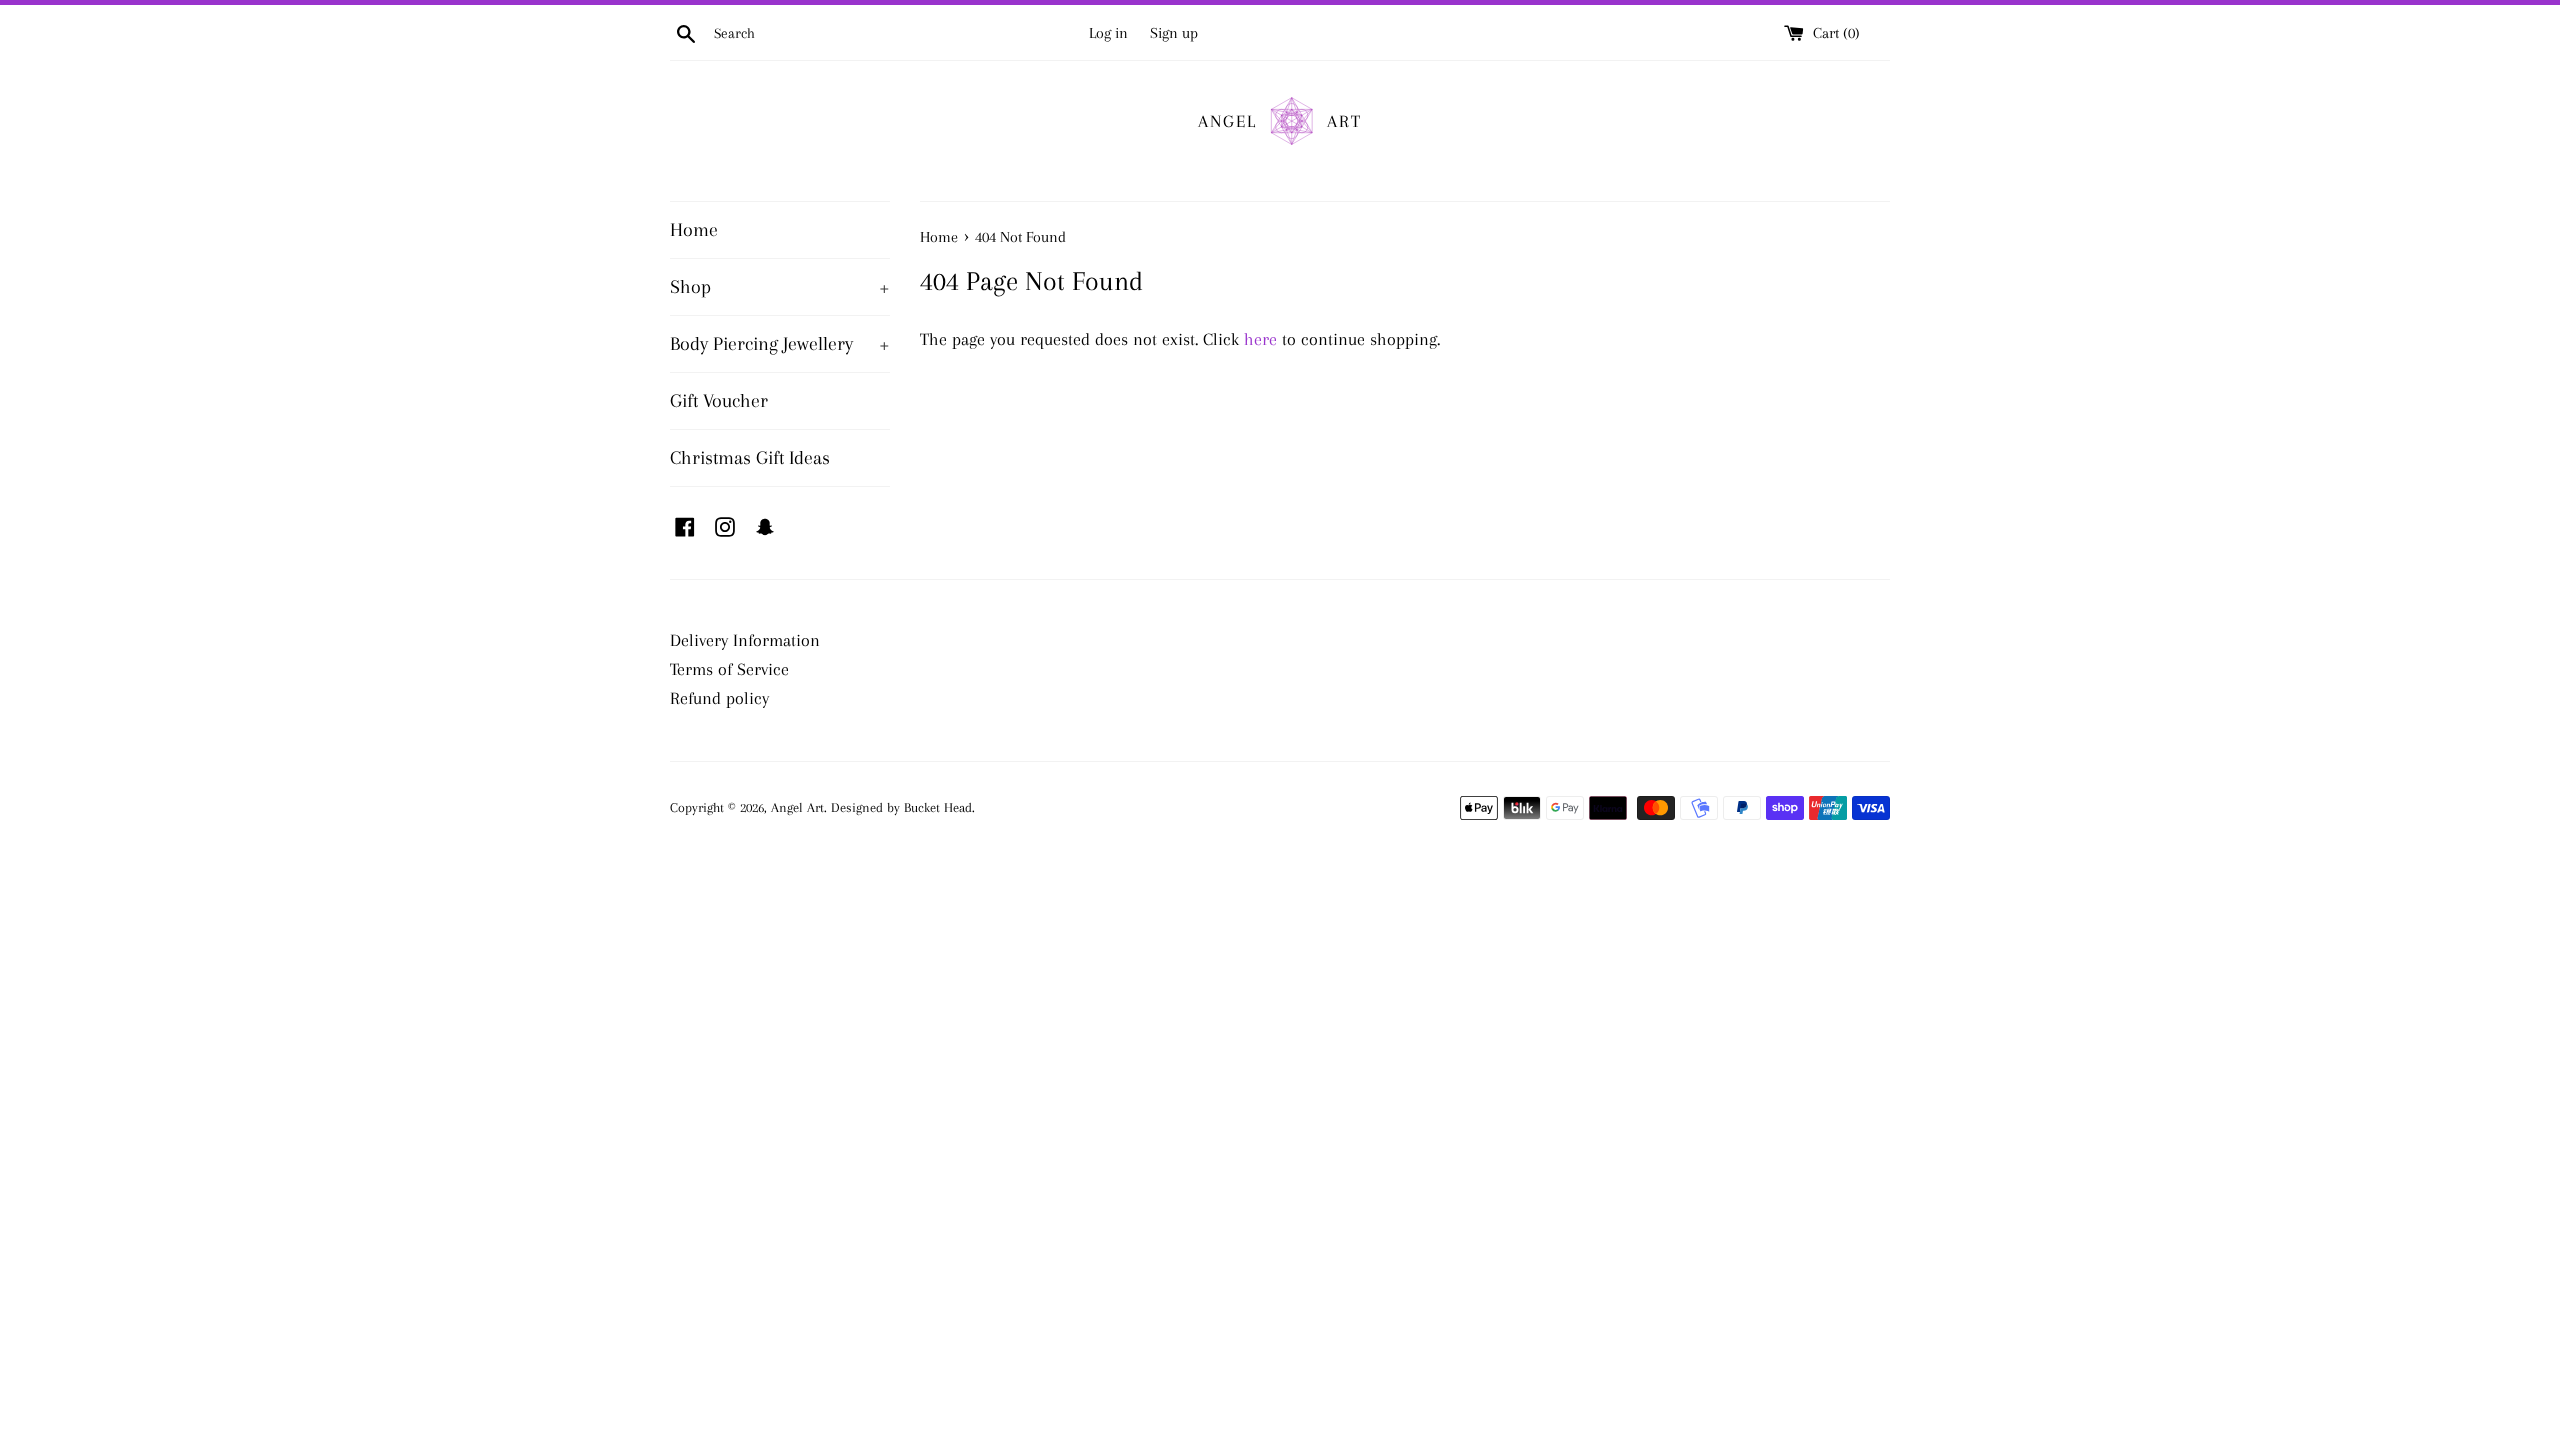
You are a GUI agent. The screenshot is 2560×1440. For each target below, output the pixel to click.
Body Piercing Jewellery (780, 344)
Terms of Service (729, 669)
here (1260, 339)
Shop (780, 287)
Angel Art (797, 807)
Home (694, 230)
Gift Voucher (719, 401)
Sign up (1174, 33)
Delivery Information (745, 640)
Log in (1108, 33)
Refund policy (719, 698)
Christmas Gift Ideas (750, 458)
